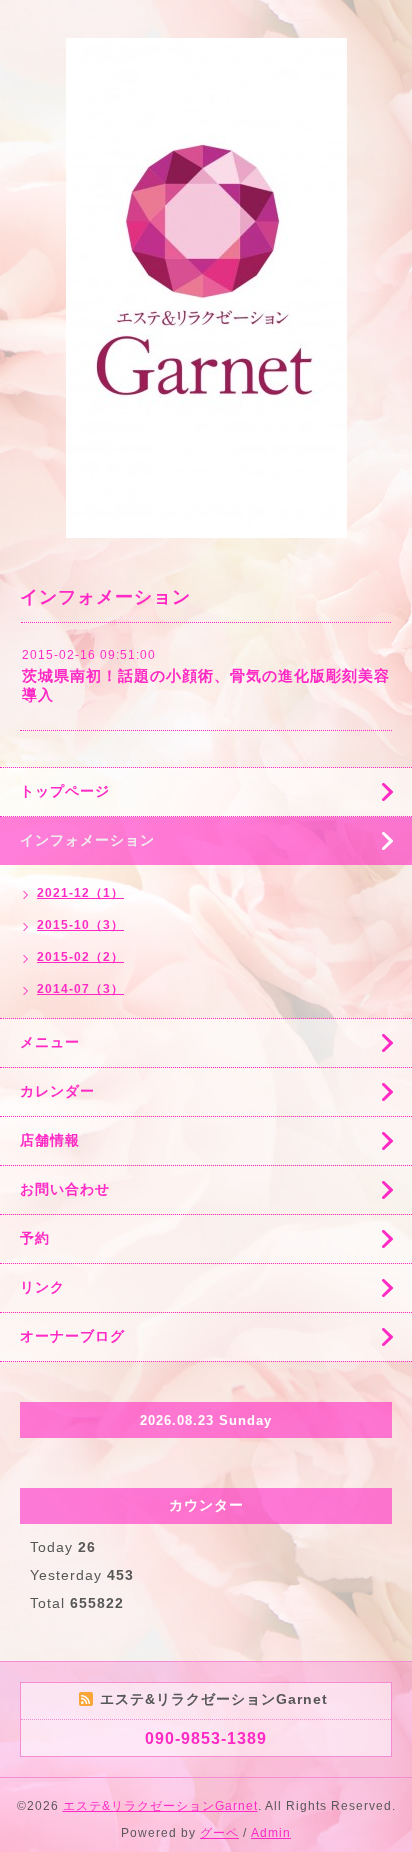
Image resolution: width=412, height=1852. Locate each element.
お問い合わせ (65, 1189)
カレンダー (57, 1091)
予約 (35, 1238)
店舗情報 (50, 1140)
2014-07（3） (80, 989)
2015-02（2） (80, 957)
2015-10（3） (80, 925)
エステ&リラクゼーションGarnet (160, 1806)
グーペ (219, 1833)
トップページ (65, 791)
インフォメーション (87, 840)
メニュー (50, 1042)
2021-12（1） (80, 893)
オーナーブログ (72, 1336)
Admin (271, 1833)
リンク (42, 1287)
